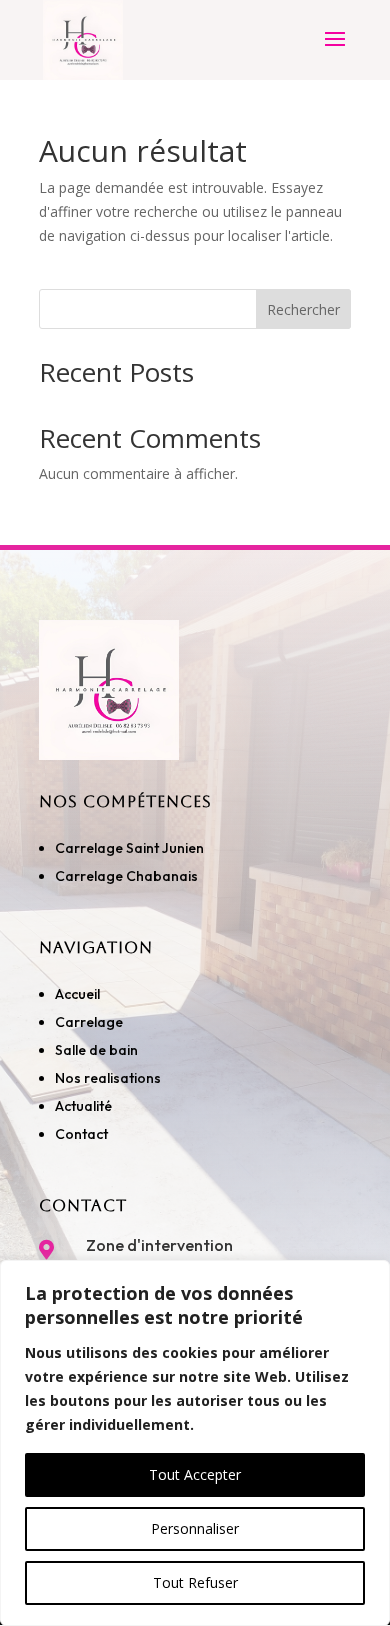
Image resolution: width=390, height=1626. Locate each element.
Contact (81, 1134)
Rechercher (303, 309)
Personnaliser (195, 1528)
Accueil (77, 994)
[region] (195, 1443)
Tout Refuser (195, 1582)
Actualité (83, 1106)
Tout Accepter (195, 1474)
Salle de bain (96, 1050)
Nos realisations (109, 1078)
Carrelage (89, 1022)
